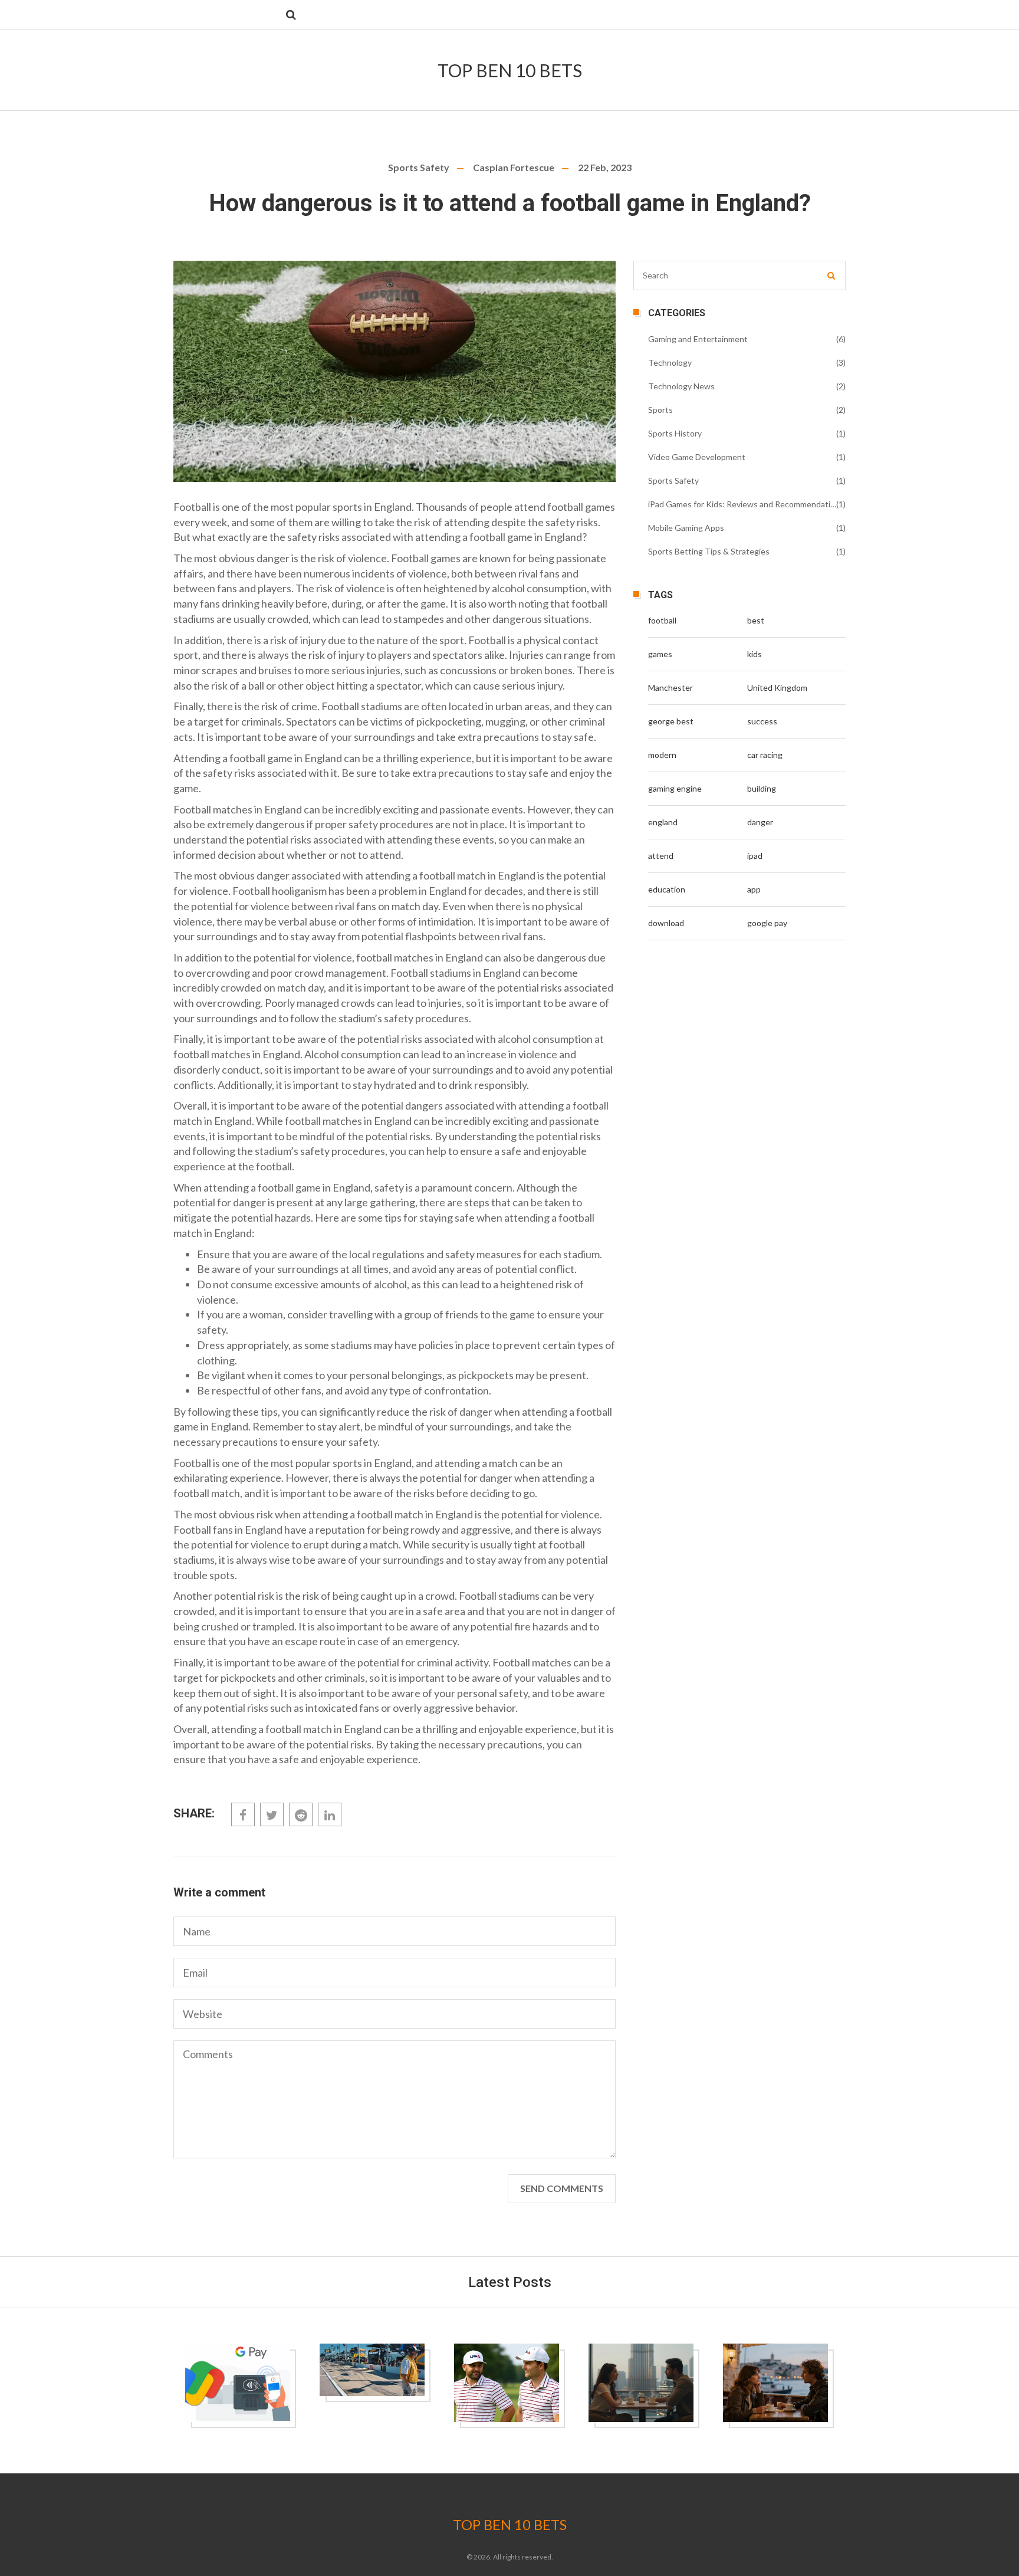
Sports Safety (419, 167)
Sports (660, 410)
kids (755, 654)
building (762, 788)
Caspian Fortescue (514, 167)
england (663, 822)
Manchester (670, 688)
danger (760, 822)
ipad (755, 856)
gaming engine (675, 788)
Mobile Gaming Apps (686, 528)
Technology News (681, 386)
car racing (765, 755)
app (754, 889)
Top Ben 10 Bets (510, 70)
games (660, 654)
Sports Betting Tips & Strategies (709, 551)
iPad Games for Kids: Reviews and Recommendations (742, 504)
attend (661, 856)
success (762, 721)
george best (671, 721)
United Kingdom (777, 688)
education (667, 889)
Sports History (675, 433)
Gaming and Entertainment (698, 339)
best (756, 620)
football (662, 620)
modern (662, 755)
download (666, 923)
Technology (670, 362)
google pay (767, 923)
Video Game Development (697, 457)
